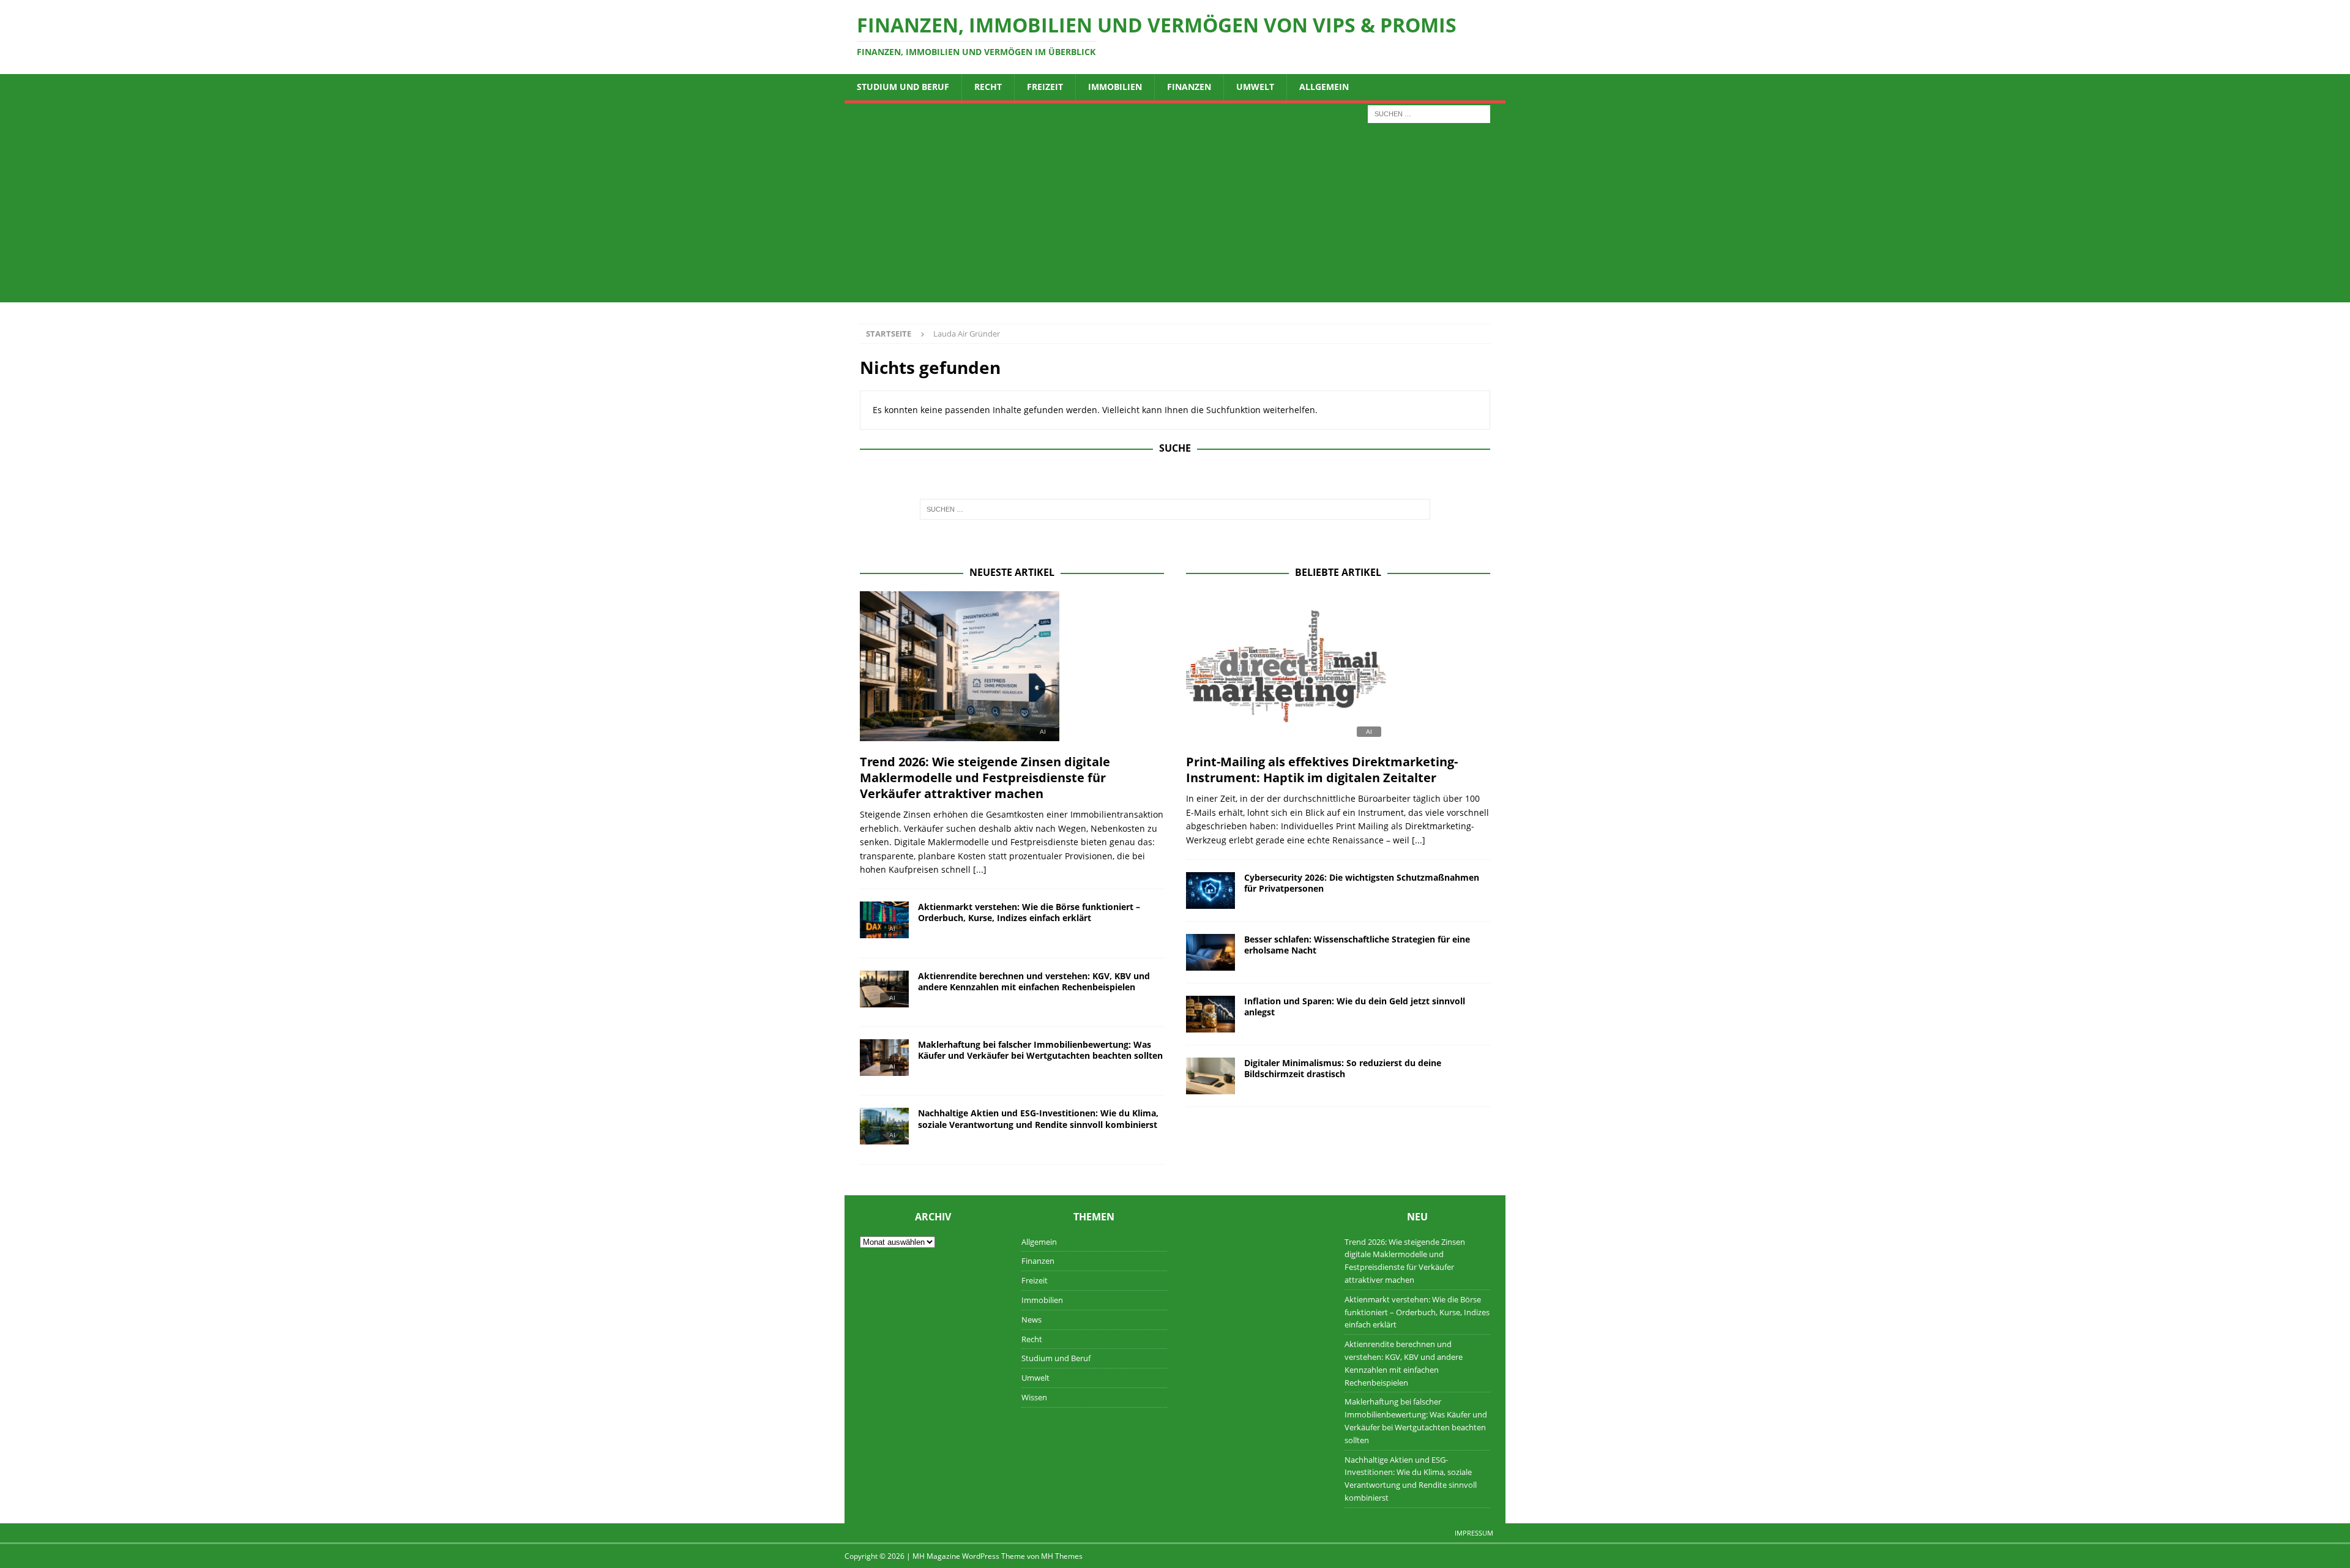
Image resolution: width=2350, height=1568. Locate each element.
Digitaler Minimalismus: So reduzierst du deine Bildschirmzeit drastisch (1343, 1068)
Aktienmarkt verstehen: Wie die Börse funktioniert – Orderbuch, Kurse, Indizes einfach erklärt (1029, 912)
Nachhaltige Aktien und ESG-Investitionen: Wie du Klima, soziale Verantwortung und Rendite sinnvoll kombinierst (1038, 1118)
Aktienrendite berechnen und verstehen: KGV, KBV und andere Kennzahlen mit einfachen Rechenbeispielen (1034, 981)
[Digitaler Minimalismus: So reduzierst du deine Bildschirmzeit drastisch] (1210, 1076)
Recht (988, 87)
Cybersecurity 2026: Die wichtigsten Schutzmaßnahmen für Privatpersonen (1362, 883)
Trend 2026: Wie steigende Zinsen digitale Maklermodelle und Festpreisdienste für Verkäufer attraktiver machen (985, 778)
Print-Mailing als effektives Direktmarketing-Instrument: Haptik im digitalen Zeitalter (1322, 770)
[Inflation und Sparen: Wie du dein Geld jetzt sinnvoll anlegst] (1210, 1014)
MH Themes (1062, 1556)
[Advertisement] (1175, 217)
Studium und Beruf (903, 87)
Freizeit (1045, 87)
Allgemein (1324, 87)
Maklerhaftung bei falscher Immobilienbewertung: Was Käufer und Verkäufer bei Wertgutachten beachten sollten (1040, 1050)
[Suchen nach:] (1429, 113)
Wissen (1034, 1397)
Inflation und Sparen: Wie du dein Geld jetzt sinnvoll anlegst (1355, 1006)
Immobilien (1115, 87)
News (1031, 1320)
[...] (980, 869)
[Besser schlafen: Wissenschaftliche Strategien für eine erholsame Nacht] (1210, 952)
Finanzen (1189, 87)
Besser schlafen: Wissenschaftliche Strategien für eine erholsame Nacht (1357, 945)
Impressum (1474, 1533)
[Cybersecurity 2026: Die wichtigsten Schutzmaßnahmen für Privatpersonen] (1210, 890)
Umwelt (1255, 87)
